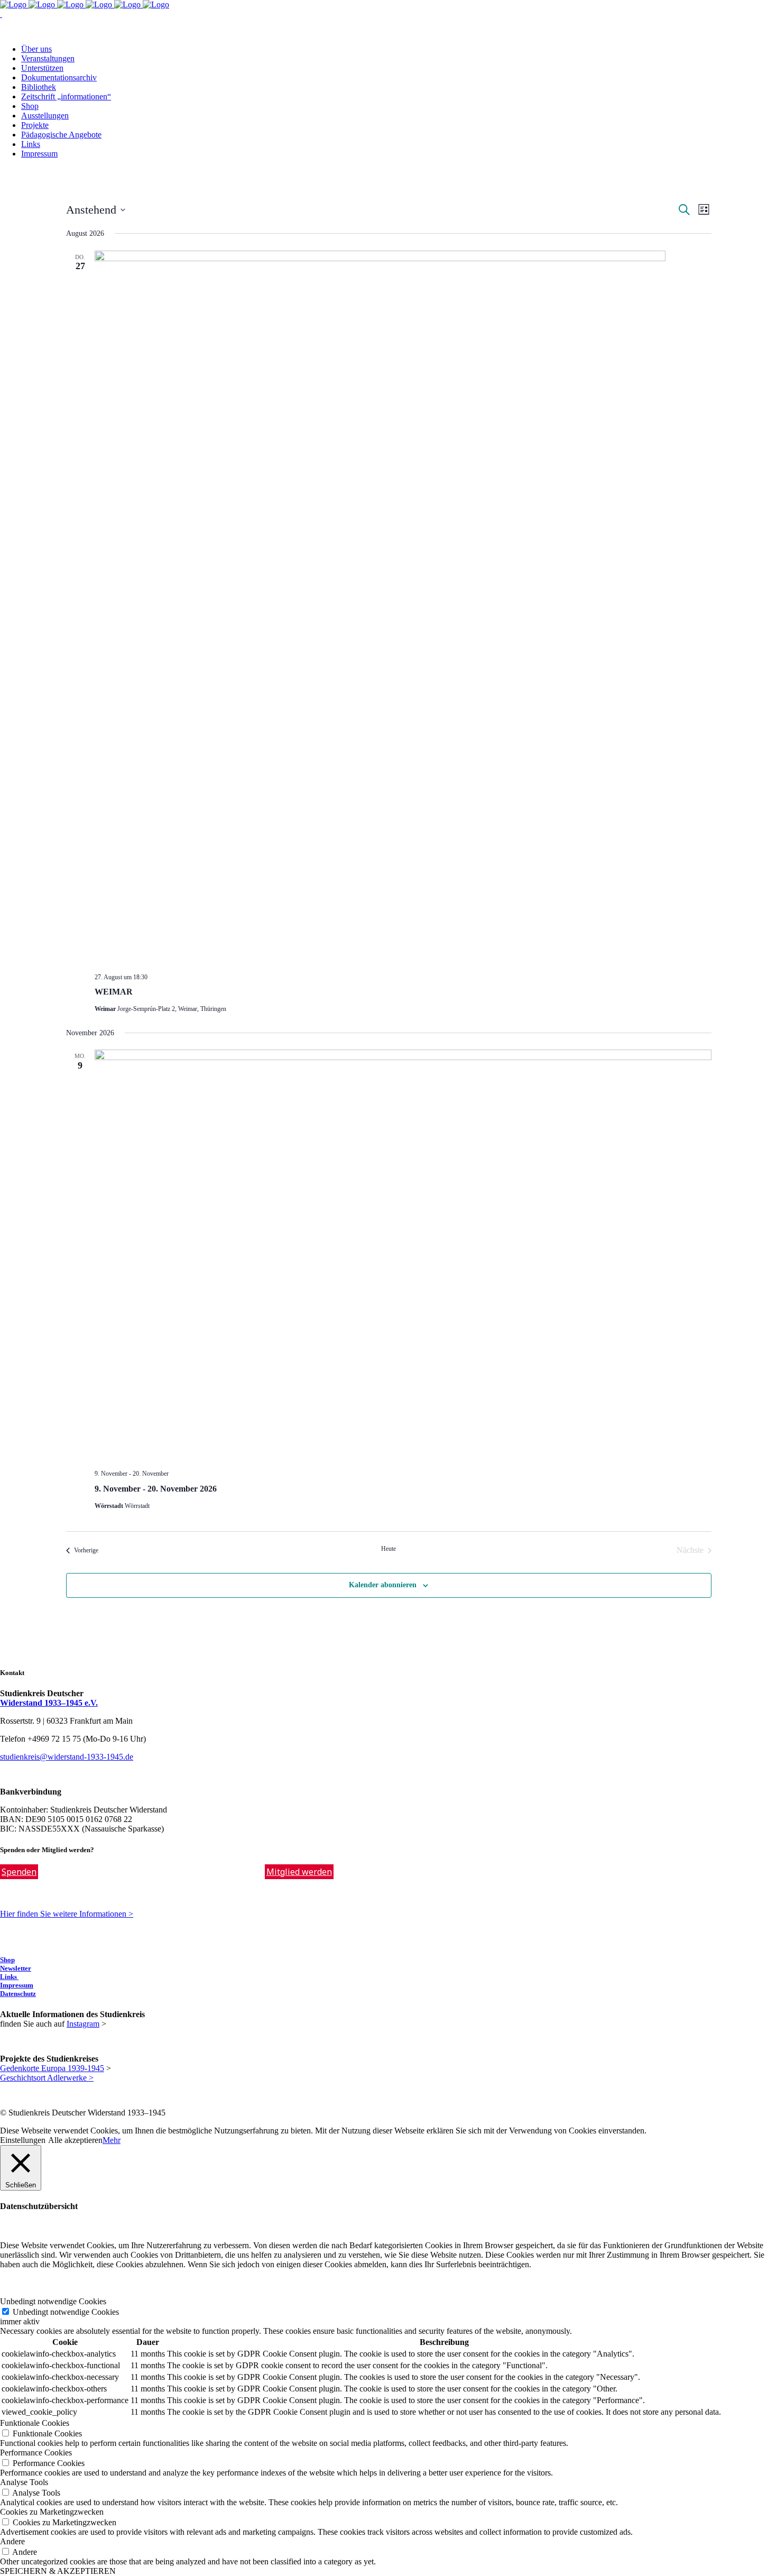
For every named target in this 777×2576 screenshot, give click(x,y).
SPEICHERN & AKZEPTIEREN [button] (58, 2571)
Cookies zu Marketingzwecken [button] (52, 2512)
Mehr (112, 2140)
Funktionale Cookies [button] (35, 2423)
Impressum (17, 1985)
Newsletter (16, 1968)
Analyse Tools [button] (24, 2482)
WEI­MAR (114, 992)
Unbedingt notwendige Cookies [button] (53, 2301)
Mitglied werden (299, 1872)
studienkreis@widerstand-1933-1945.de (67, 1757)
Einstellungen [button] (23, 2140)
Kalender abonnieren (383, 1585)
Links (9, 1977)
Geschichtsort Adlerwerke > (47, 2078)
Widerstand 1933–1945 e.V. (49, 1703)
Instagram (83, 2024)
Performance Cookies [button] (36, 2453)
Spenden (19, 1872)
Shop (7, 1960)
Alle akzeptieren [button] (75, 2140)
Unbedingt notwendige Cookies (66, 2312)
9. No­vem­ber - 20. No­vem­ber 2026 (156, 1489)
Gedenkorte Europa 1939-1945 (52, 2068)
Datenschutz (18, 1994)
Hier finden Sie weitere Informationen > (67, 1914)
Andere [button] (12, 2541)
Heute (388, 1549)
